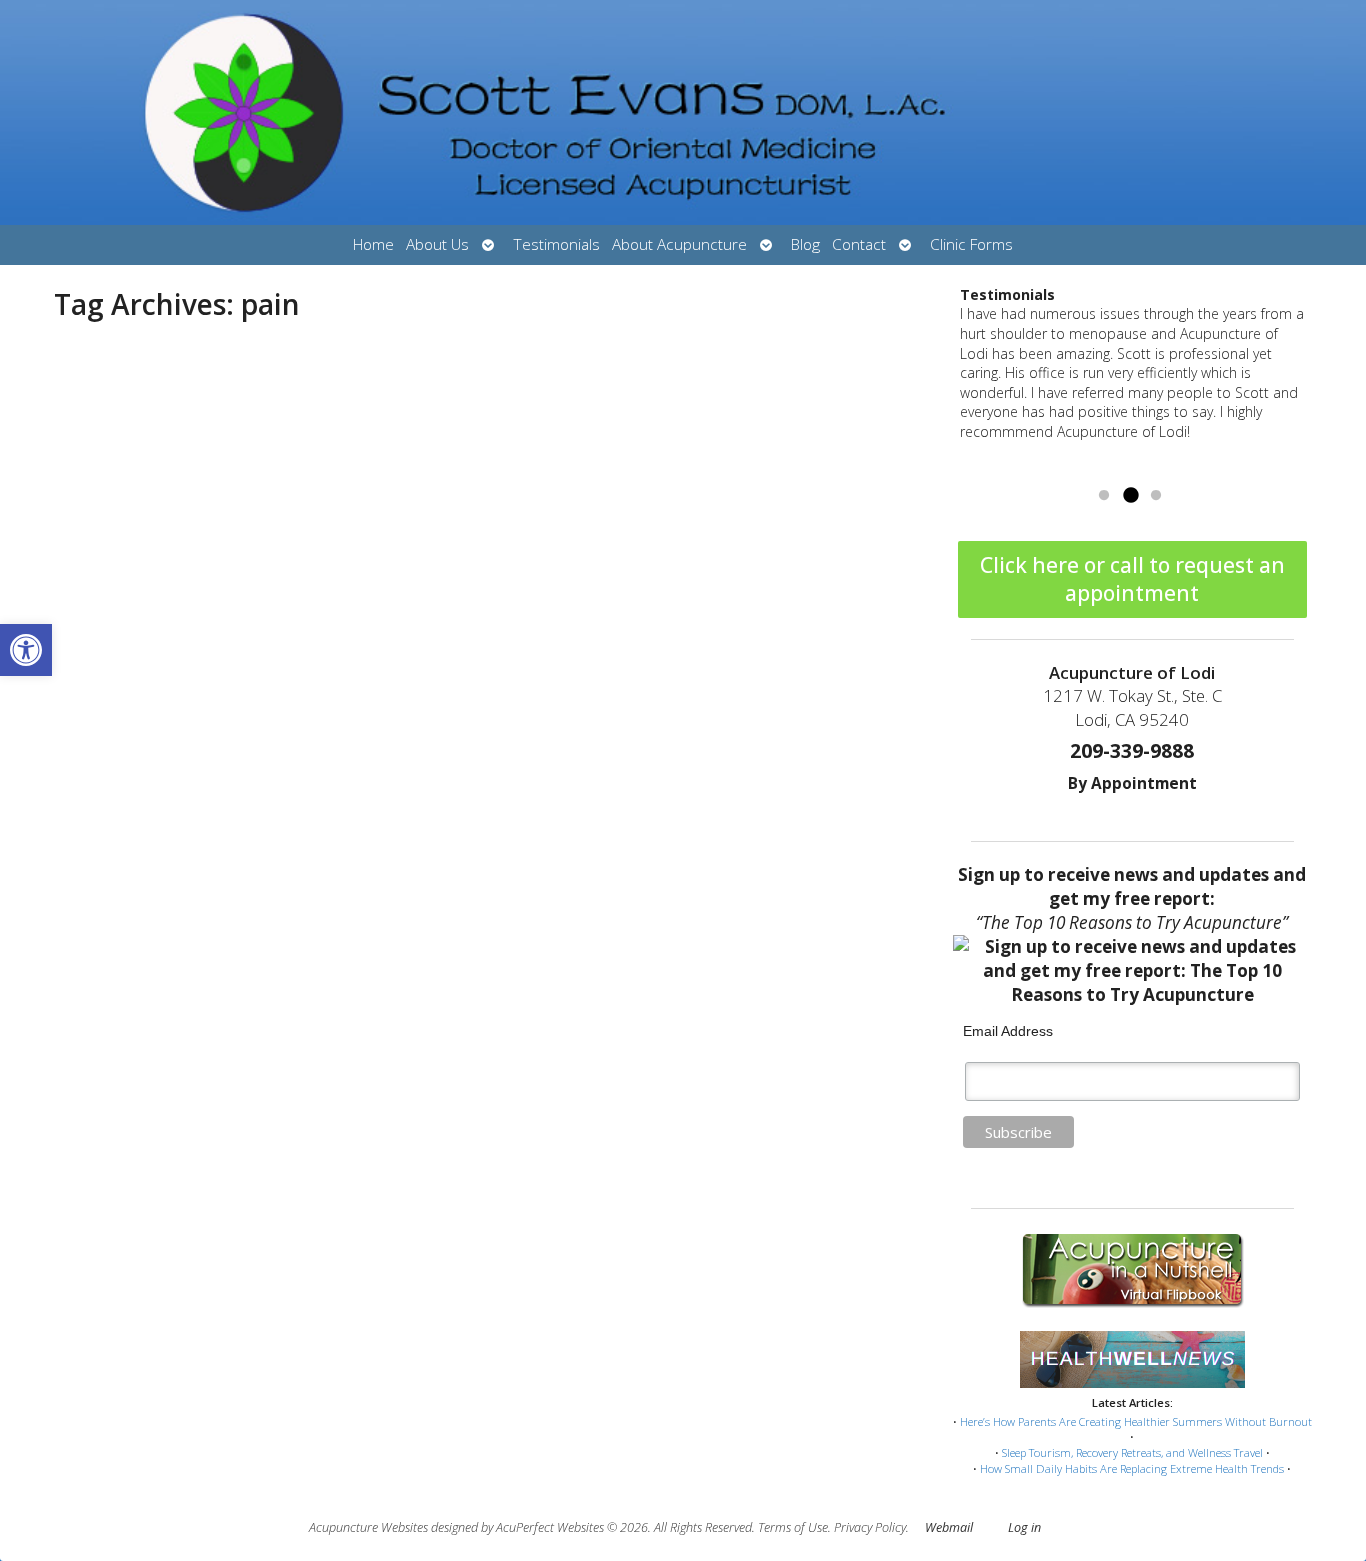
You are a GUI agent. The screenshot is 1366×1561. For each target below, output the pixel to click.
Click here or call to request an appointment (1132, 579)
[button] (26, 650)
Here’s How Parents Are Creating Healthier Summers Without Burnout (1136, 1421)
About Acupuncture (679, 244)
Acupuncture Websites (368, 1527)
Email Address (1008, 1031)
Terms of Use (793, 1527)
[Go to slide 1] (1104, 496)
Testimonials (556, 244)
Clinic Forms (971, 244)
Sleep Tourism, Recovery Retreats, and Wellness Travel (1132, 1452)
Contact (859, 244)
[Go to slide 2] (1130, 496)
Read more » (1105, 470)
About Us (437, 244)
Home (373, 244)
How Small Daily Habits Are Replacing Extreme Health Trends (1132, 1468)
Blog (805, 244)
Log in (1024, 1527)
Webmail (949, 1527)
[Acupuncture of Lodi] (683, 112)
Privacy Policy (870, 1527)
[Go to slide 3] (1156, 496)
